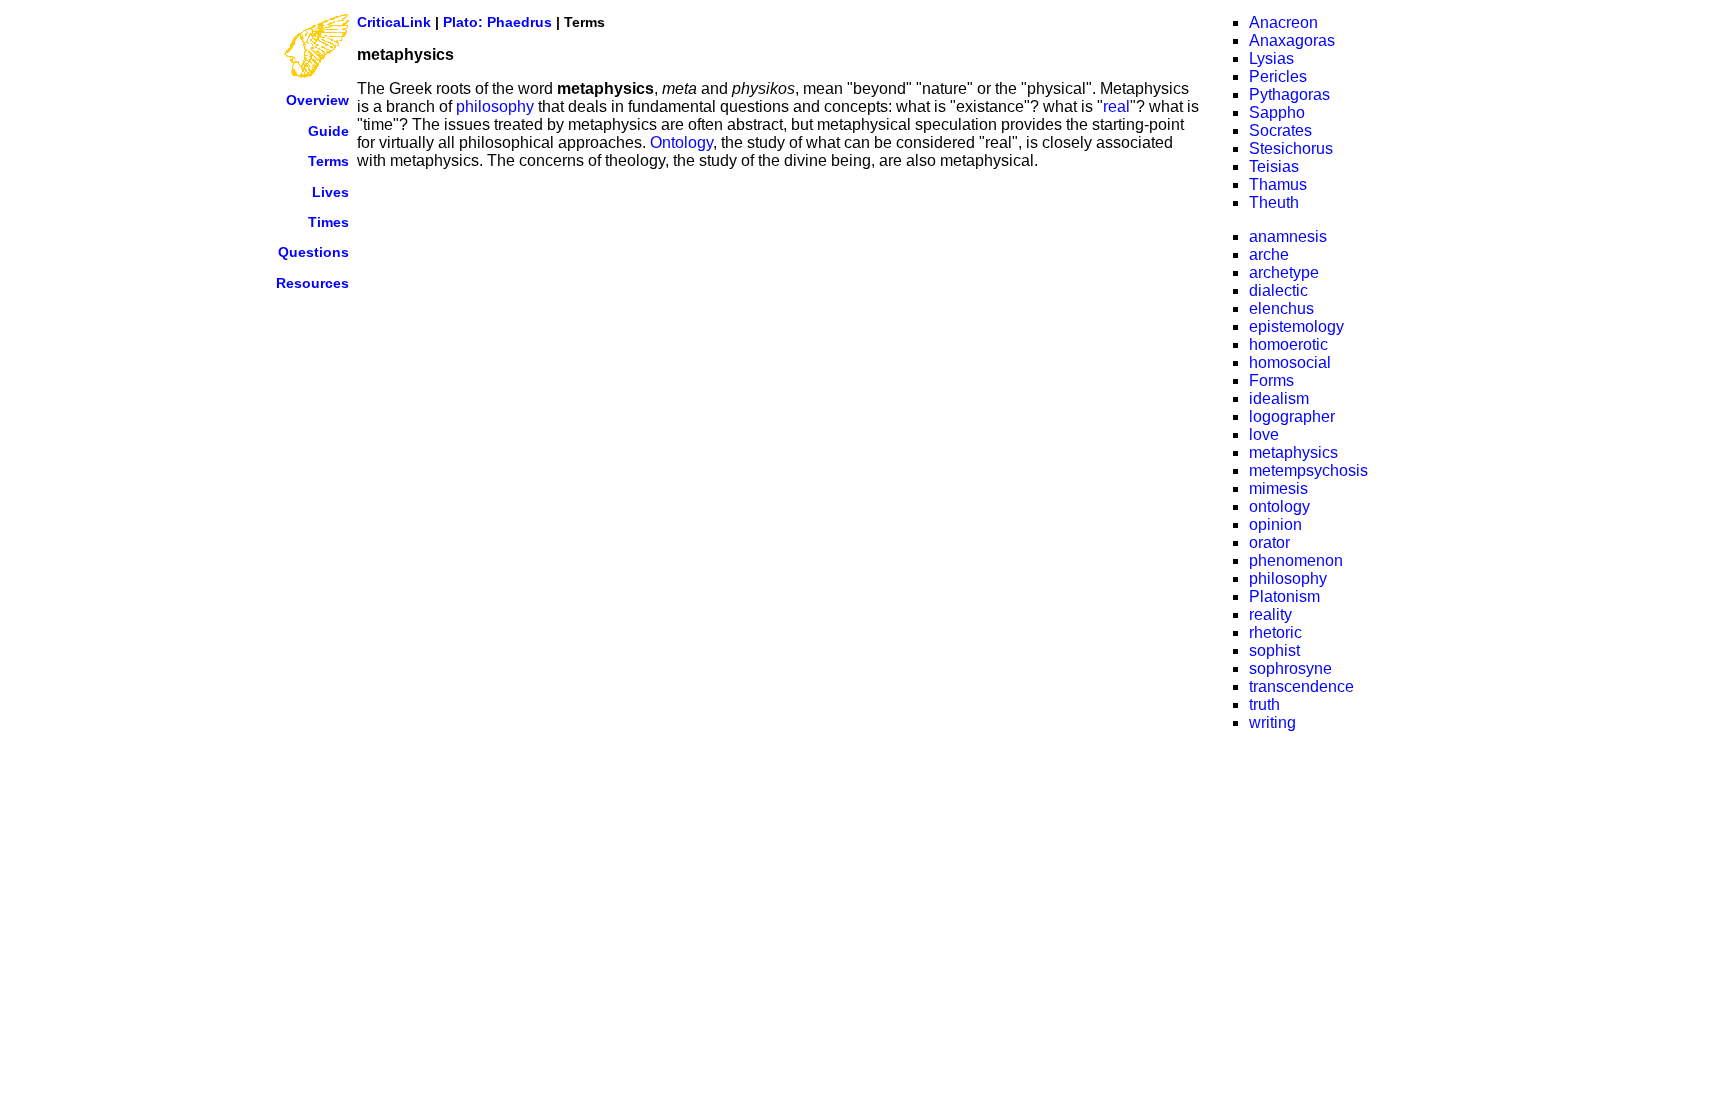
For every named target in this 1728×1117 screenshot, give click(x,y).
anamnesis (1288, 236)
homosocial (1290, 362)
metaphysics (1293, 452)
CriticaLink (394, 22)
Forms (1271, 380)
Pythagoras (1289, 94)
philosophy (495, 106)
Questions (313, 252)
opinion (1275, 524)
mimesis (1278, 488)
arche (1269, 254)
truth (1264, 704)
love (1264, 434)
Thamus (1278, 184)
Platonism (1284, 596)
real (1116, 106)
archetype (1284, 272)
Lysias (1271, 58)
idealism (1279, 398)
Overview (317, 100)
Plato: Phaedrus (497, 22)
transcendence (1301, 686)
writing (1272, 722)
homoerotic (1288, 344)
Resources (312, 283)
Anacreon (1283, 22)
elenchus (1281, 308)
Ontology (681, 142)
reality (1270, 614)
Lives (330, 192)
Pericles (1278, 76)
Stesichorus (1291, 148)
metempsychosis (1308, 470)
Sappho (1277, 112)
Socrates (1280, 130)
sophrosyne (1290, 668)
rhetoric (1275, 632)
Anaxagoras (1292, 40)
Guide (328, 131)
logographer (1292, 416)
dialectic (1278, 290)
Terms (328, 161)
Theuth (1274, 202)
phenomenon (1296, 560)
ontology (1279, 506)
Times (328, 222)
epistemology (1296, 326)
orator (1269, 542)
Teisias (1274, 166)
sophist (1274, 650)
